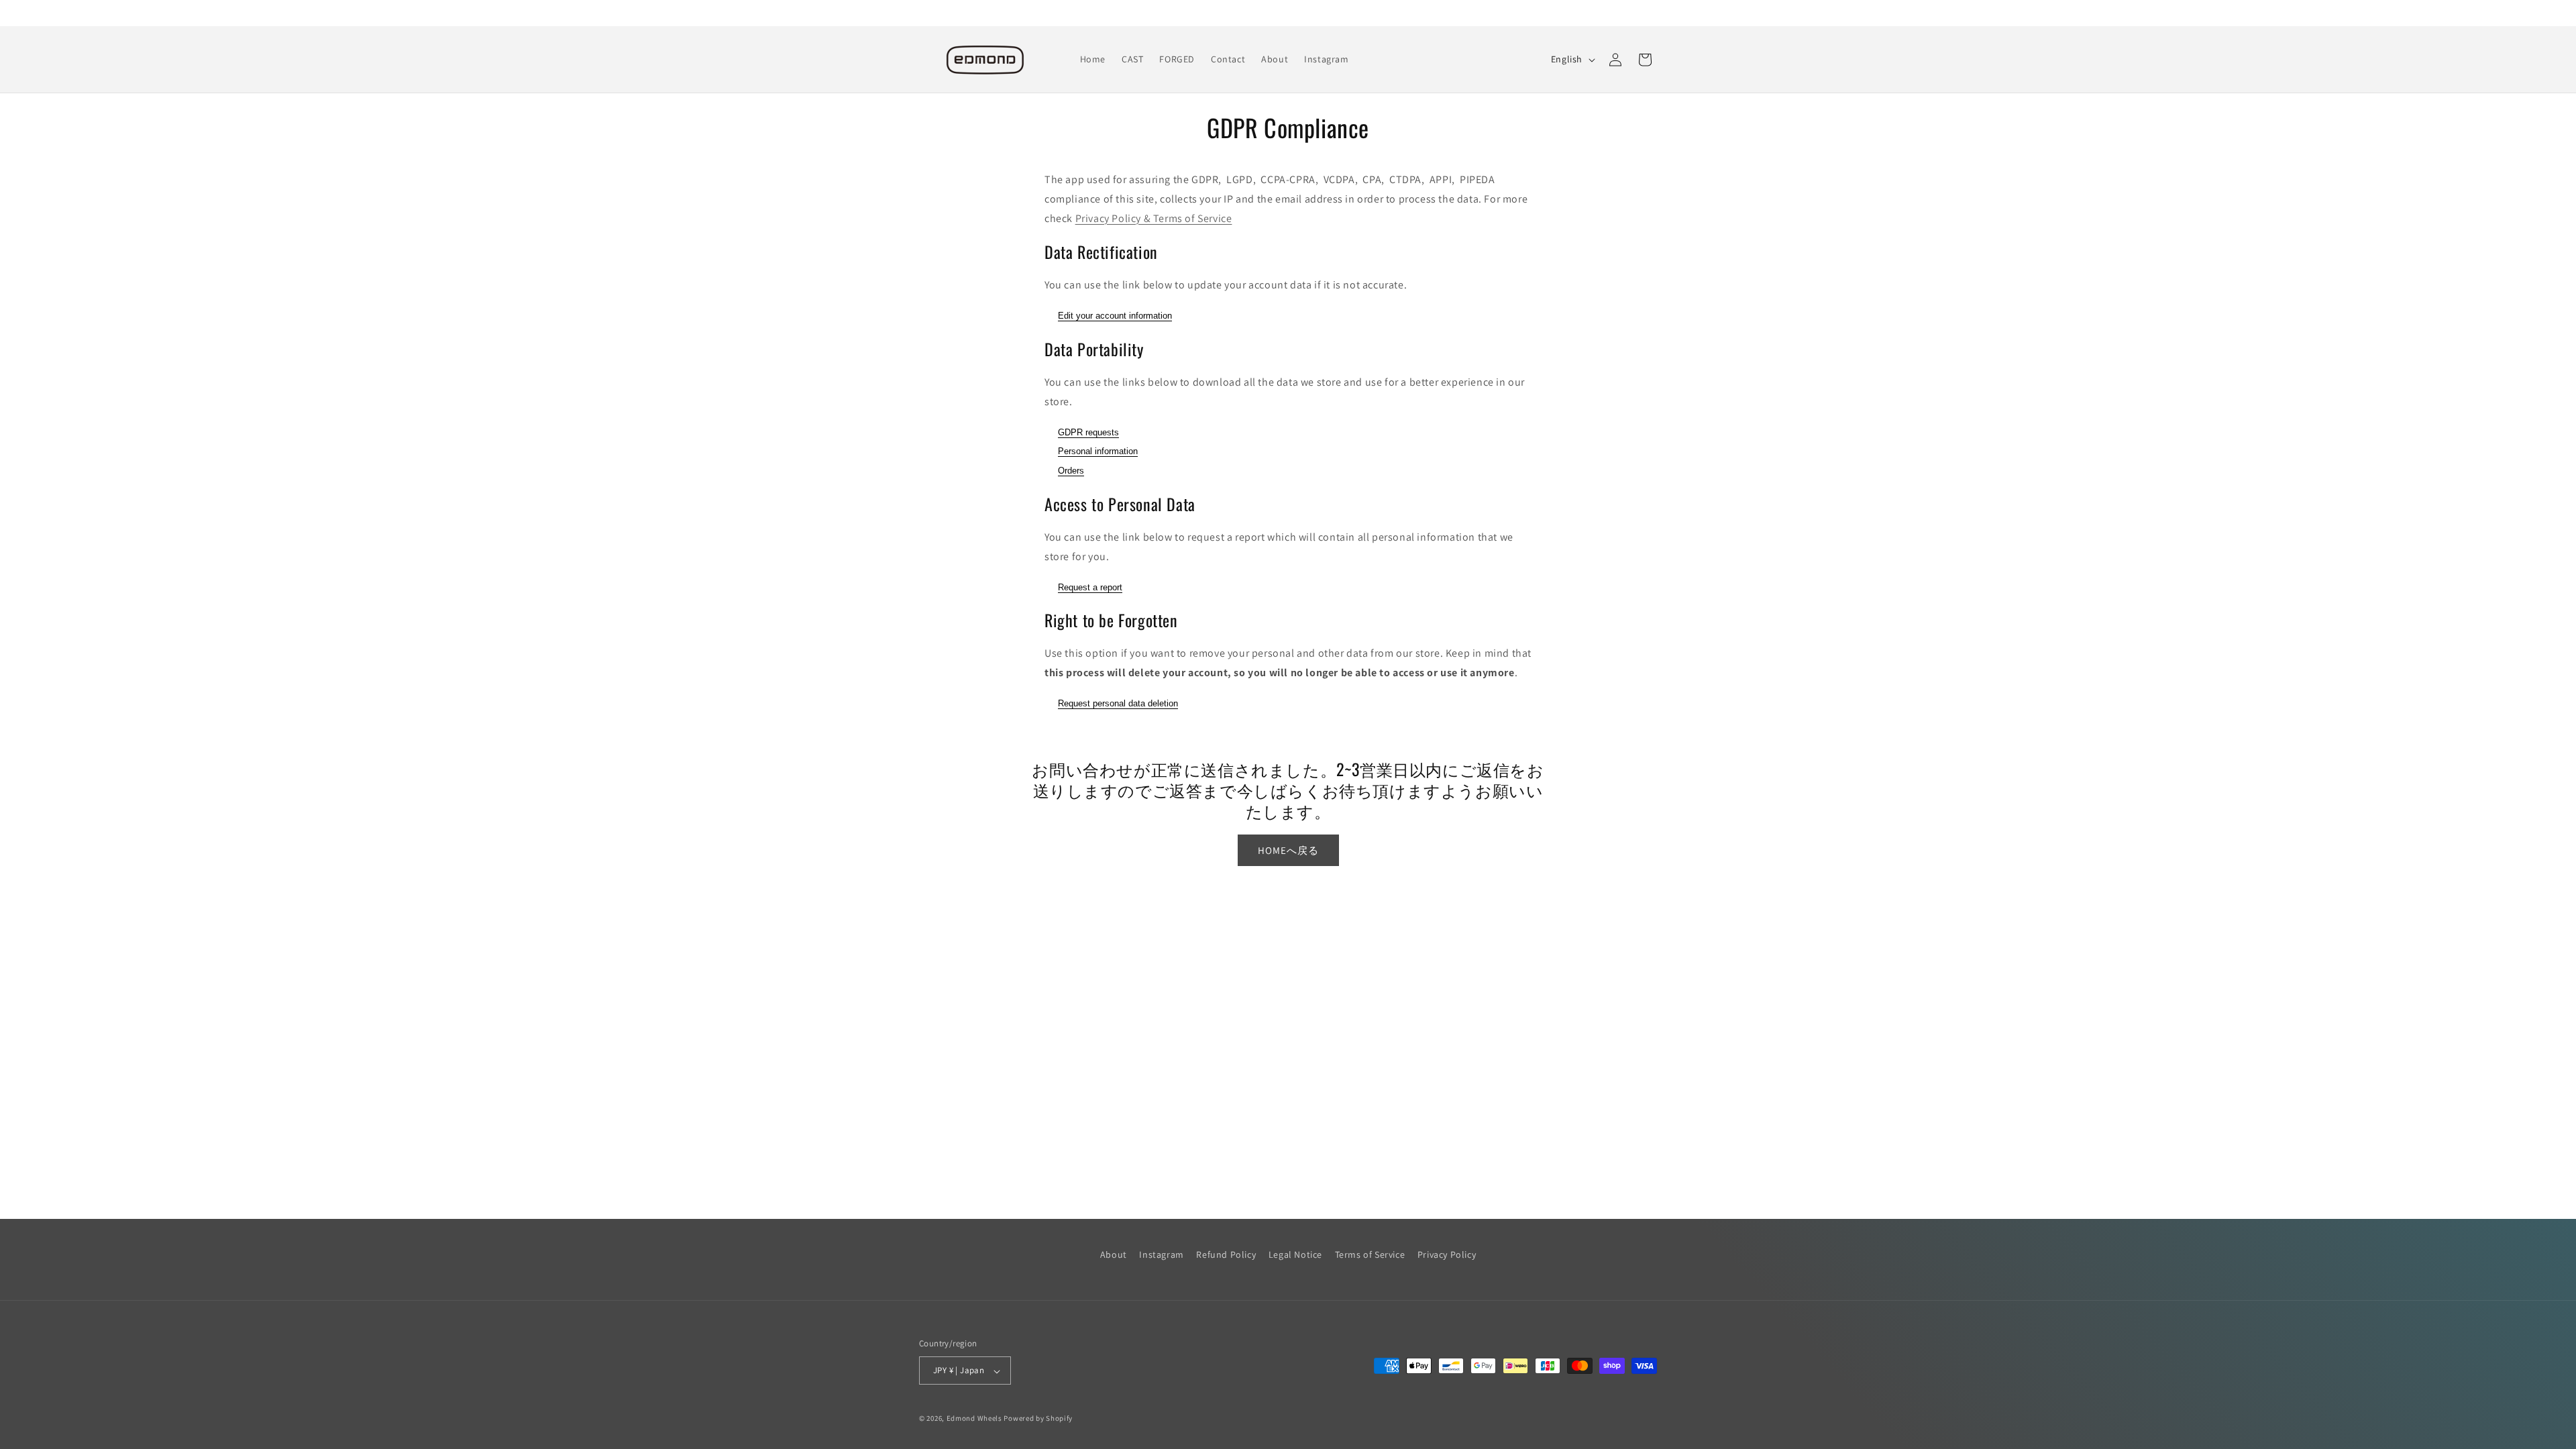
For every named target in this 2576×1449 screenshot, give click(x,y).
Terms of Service (1370, 1254)
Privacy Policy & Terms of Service (1154, 218)
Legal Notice (1295, 1254)
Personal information (1098, 451)
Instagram (1161, 1254)
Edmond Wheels (974, 1418)
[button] (1645, 60)
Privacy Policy (1447, 1254)
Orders (1071, 471)
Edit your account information (1115, 316)
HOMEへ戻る (1288, 850)
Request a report (1090, 587)
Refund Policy (1226, 1254)
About (1114, 1254)
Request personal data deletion (1118, 703)
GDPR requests (1088, 432)
